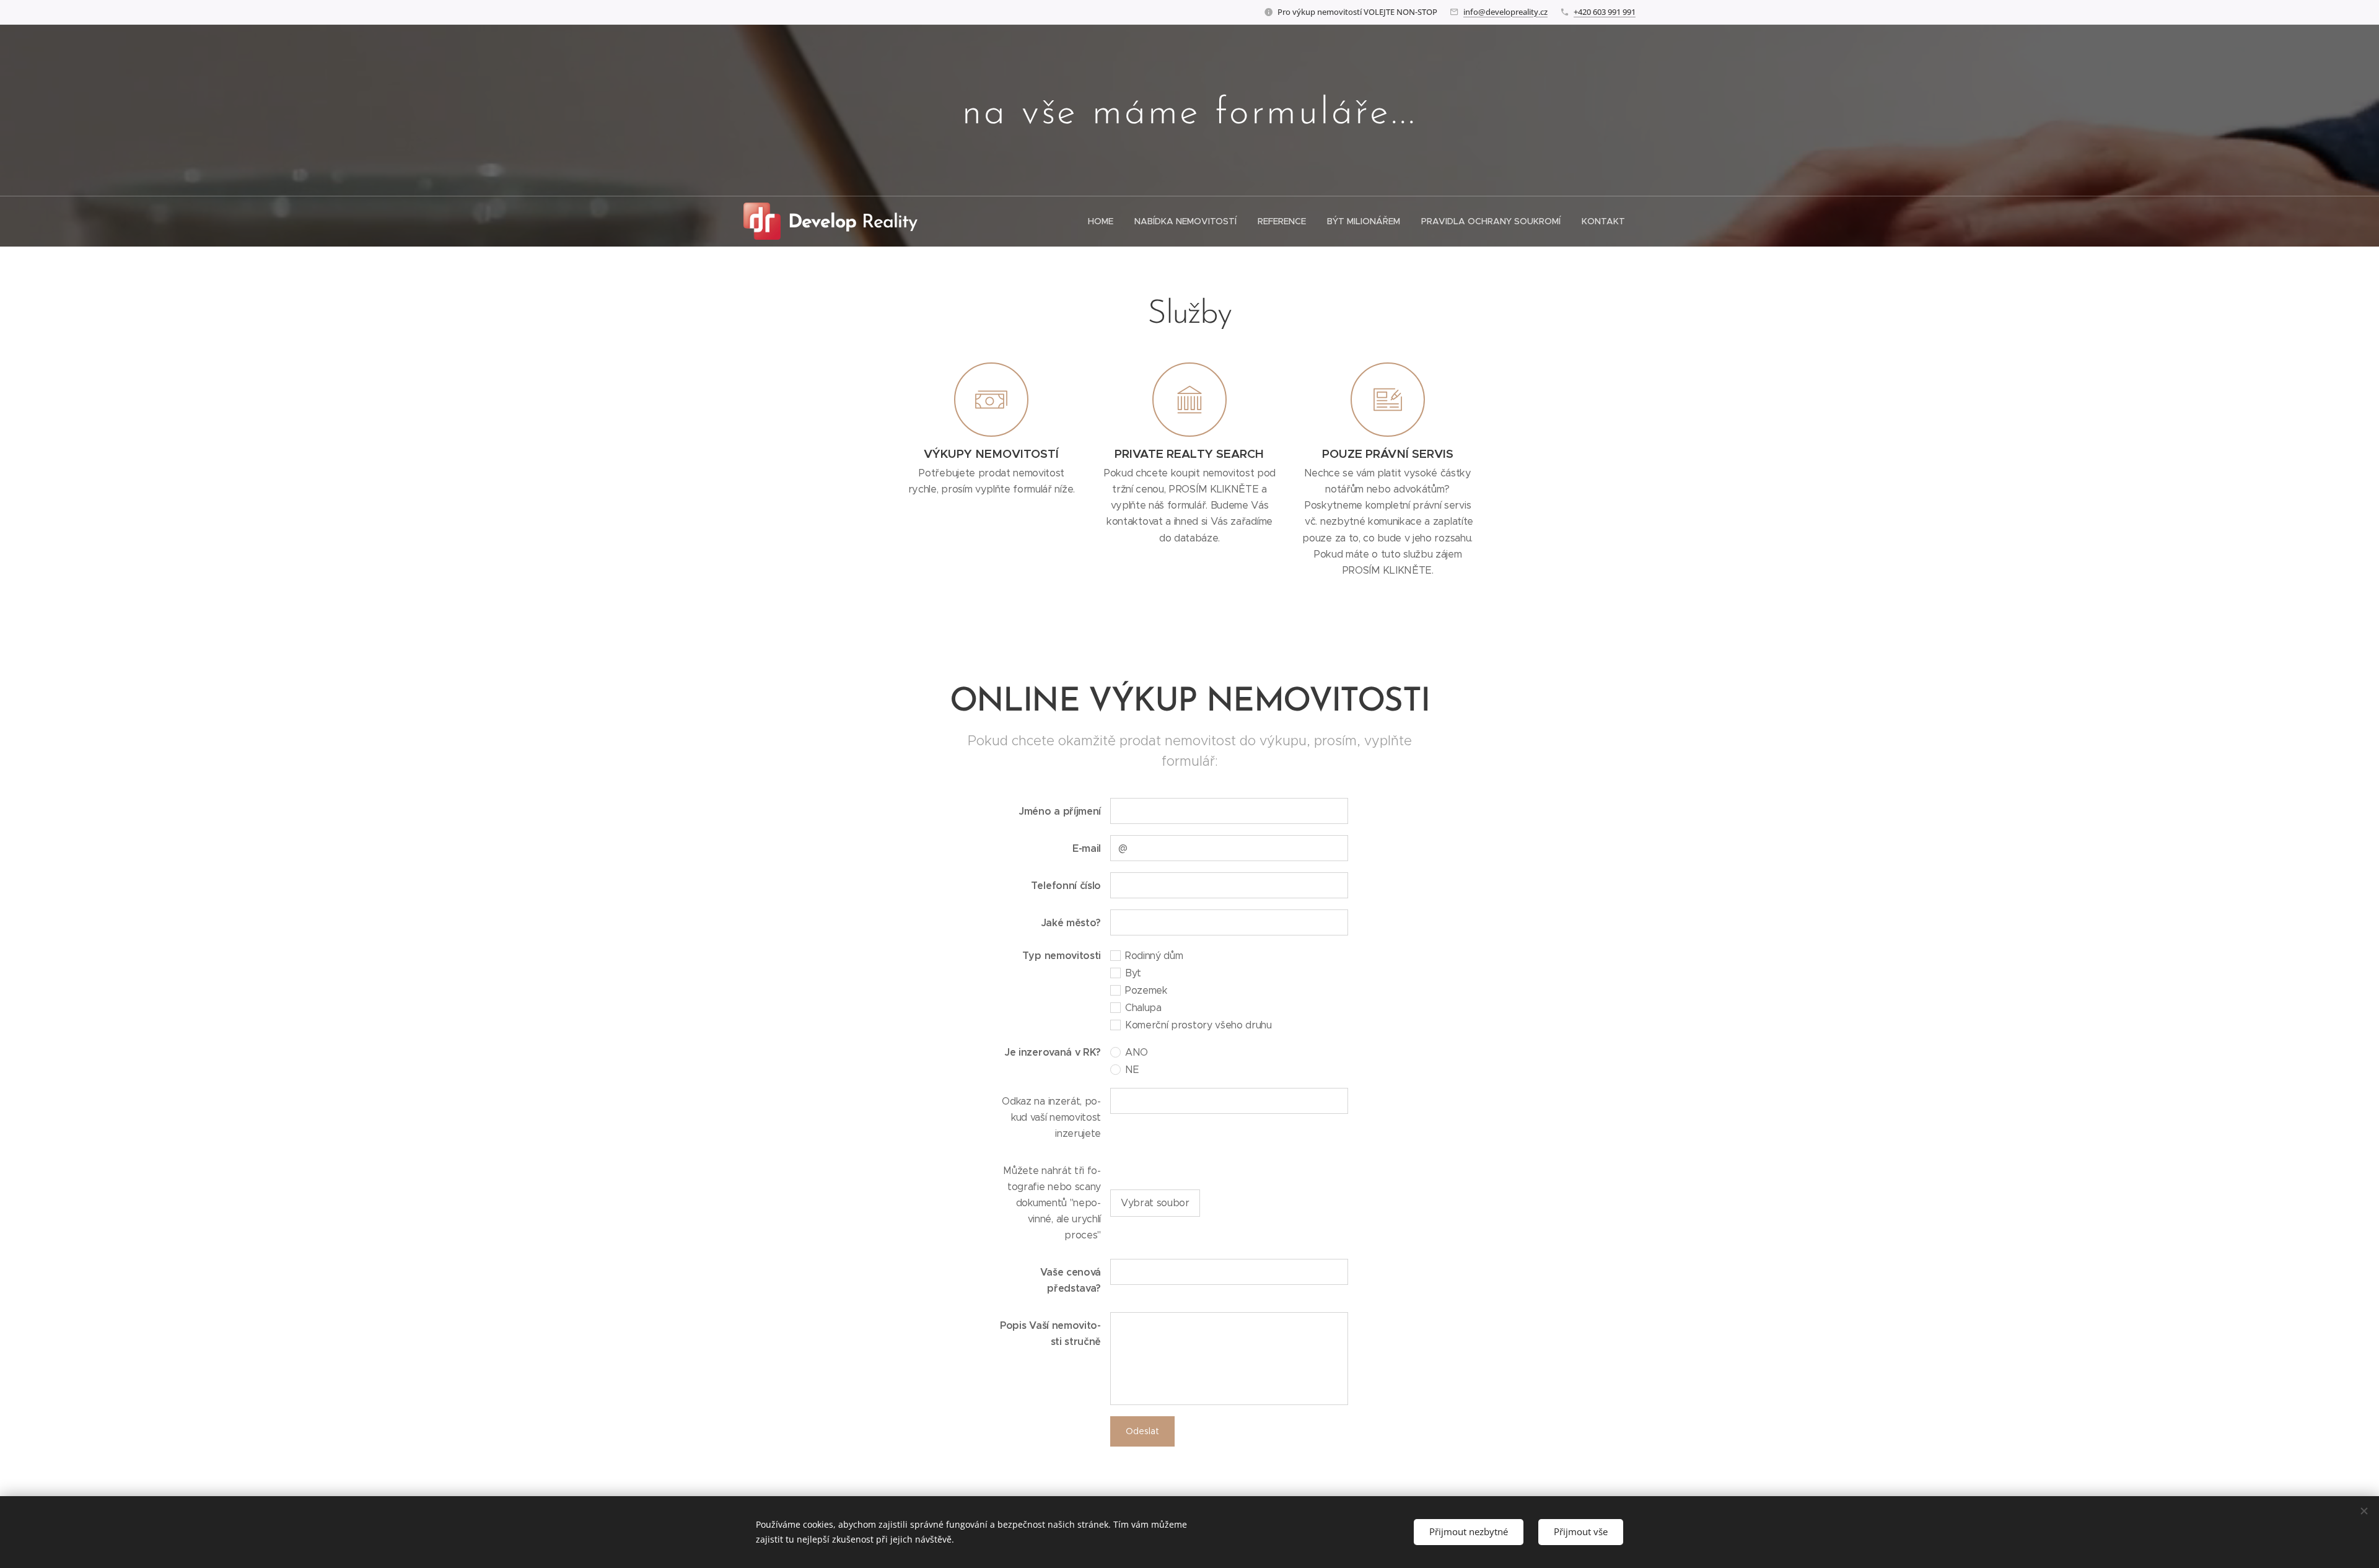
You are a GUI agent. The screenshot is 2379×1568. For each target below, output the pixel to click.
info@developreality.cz (1505, 12)
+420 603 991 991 (1605, 12)
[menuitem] (1101, 221)
